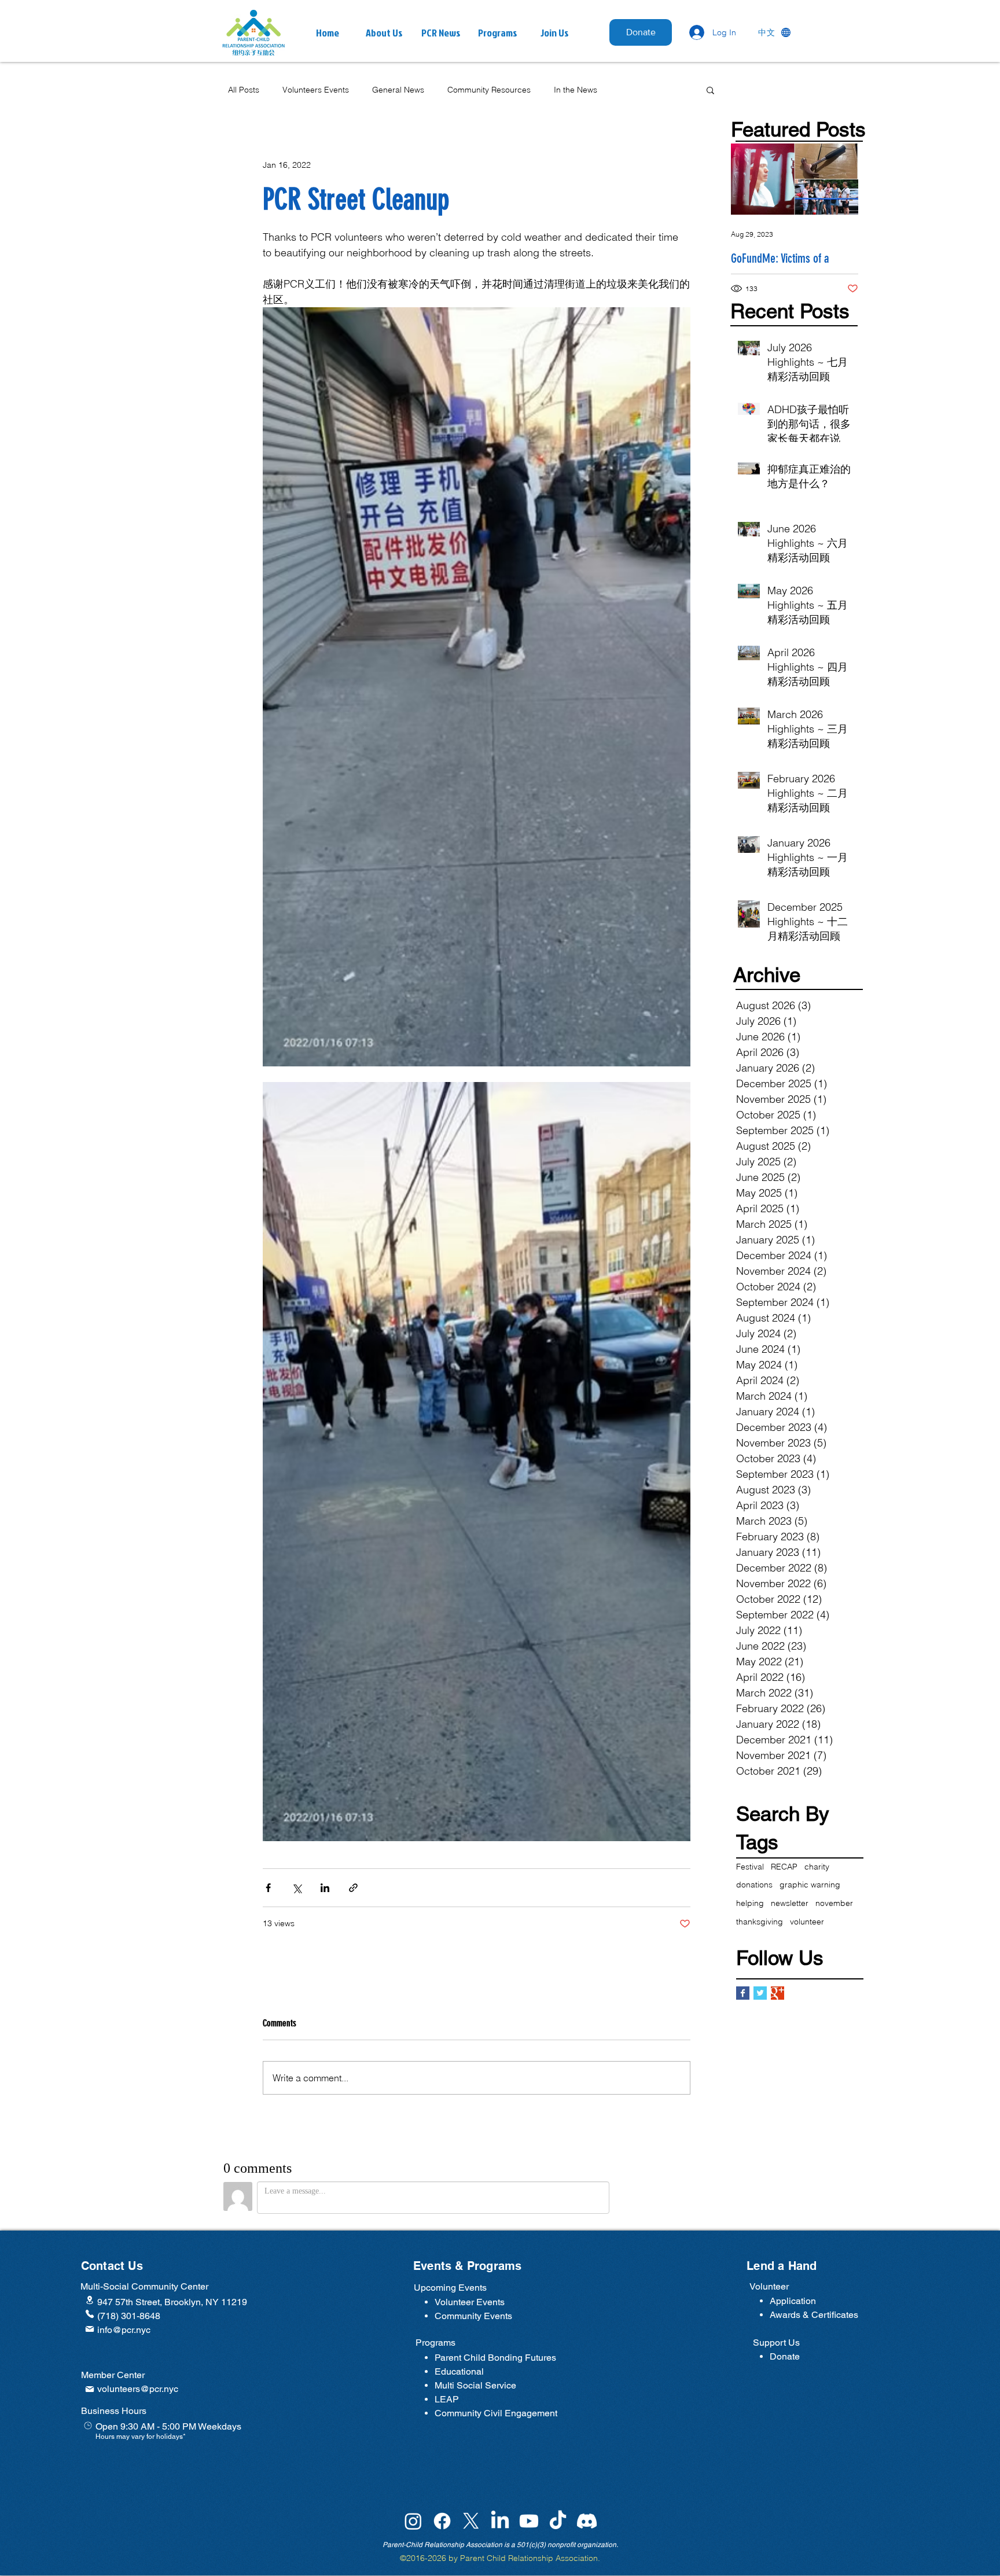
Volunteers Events (316, 90)
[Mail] (90, 2329)
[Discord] (587, 2521)
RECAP (784, 1867)
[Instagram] (413, 2521)
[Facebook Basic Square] (743, 1993)
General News (398, 90)
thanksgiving (760, 1922)
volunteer (807, 1922)
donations (754, 1885)
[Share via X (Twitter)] (297, 1888)
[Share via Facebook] (268, 1888)
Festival (750, 1867)
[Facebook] (442, 2521)
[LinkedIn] (500, 2521)
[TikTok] (558, 2521)
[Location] (90, 2300)
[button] (441, 33)
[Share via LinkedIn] (325, 1888)
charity (817, 1867)
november (834, 1903)
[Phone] (90, 2314)
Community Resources (489, 90)
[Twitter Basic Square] (760, 1993)
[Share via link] (353, 1888)
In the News (576, 90)
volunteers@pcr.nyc (138, 2389)
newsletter (790, 1903)
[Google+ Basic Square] (777, 1993)
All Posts (244, 90)
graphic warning (810, 1885)
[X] (471, 2521)
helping (750, 1903)
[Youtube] (529, 2521)
